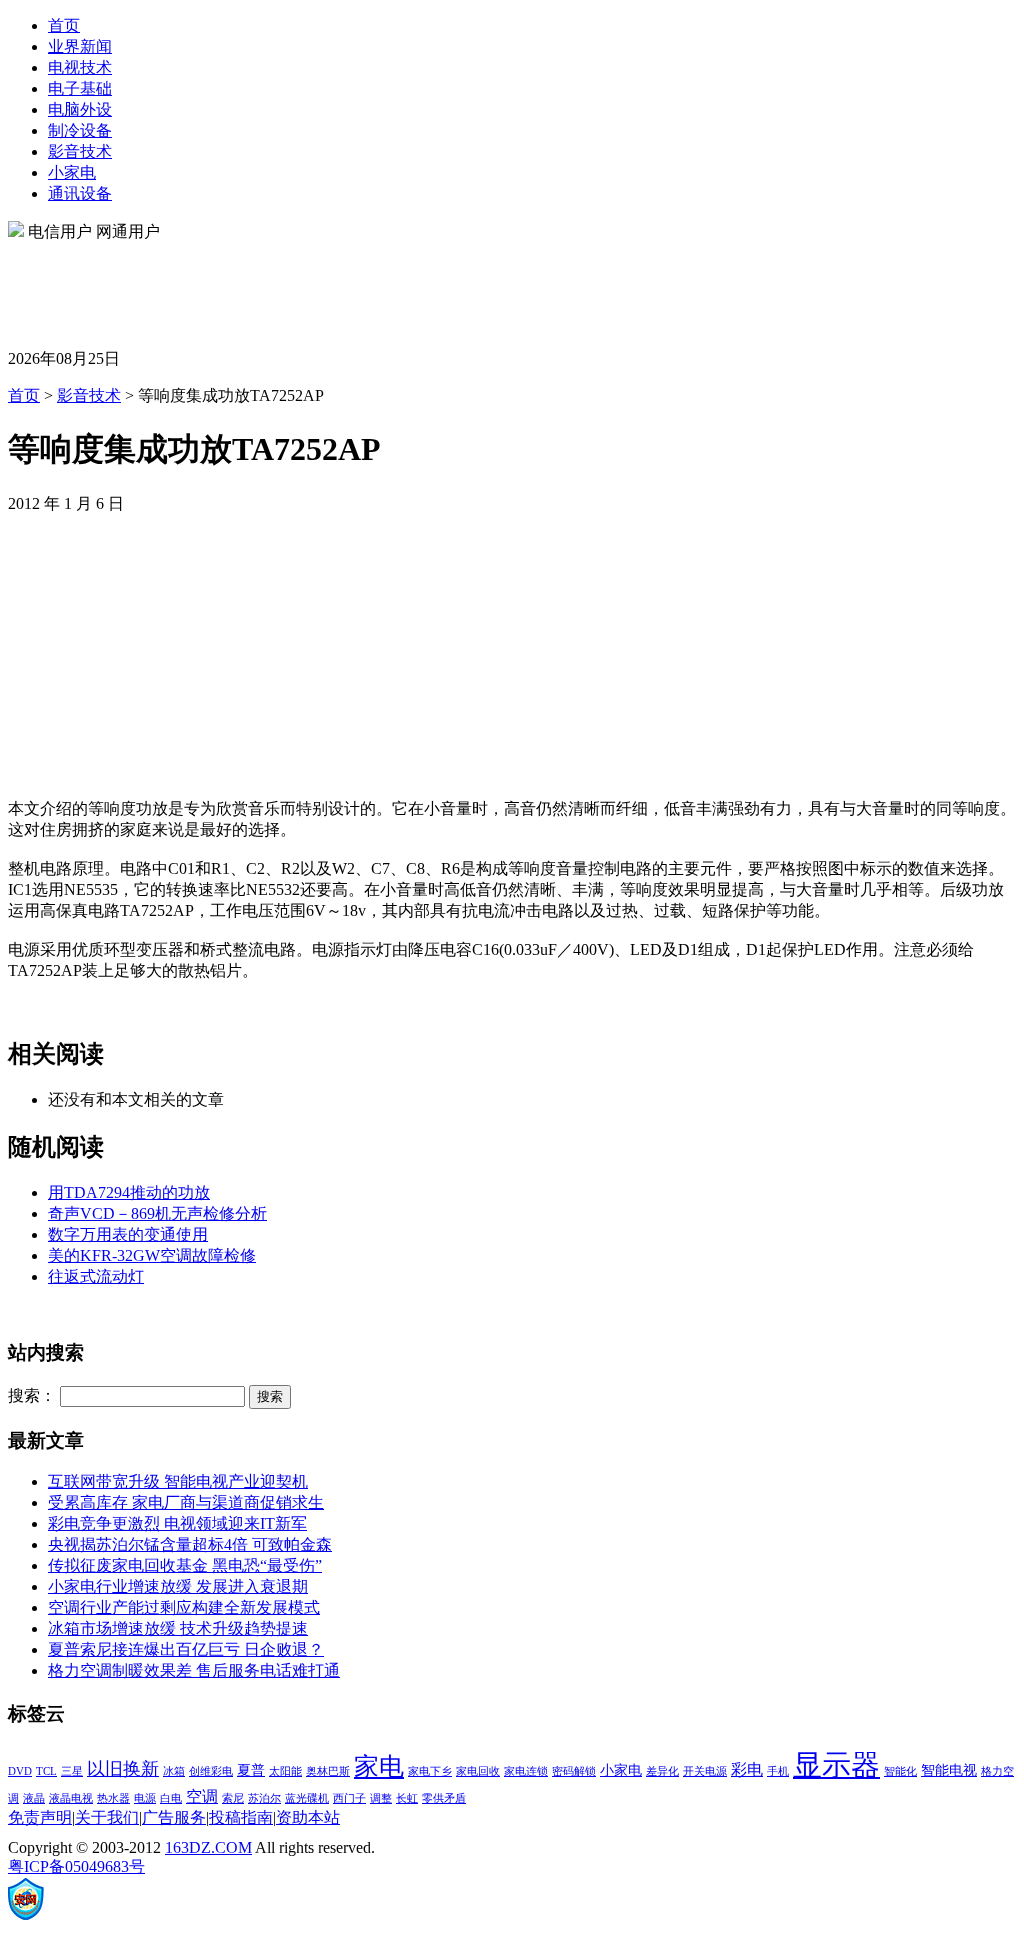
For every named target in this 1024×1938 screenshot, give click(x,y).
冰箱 (174, 1771)
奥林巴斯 (328, 1771)
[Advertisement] (372, 288)
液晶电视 (71, 1798)
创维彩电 (211, 1771)
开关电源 (705, 1771)
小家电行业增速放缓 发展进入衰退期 (178, 1586)
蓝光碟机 (307, 1798)
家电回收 (478, 1771)
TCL (46, 1771)
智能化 (900, 1771)
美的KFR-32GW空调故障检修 (152, 1255)
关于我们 (107, 1817)
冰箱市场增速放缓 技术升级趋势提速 (178, 1628)
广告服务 (174, 1817)
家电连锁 (526, 1771)
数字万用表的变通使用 (128, 1234)
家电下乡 (430, 1771)
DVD (20, 1771)
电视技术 (80, 67)
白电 (171, 1798)
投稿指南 (241, 1817)
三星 (72, 1771)
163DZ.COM (208, 1847)
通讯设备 (80, 193)
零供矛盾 (444, 1798)
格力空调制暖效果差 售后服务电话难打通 (194, 1670)
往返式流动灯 (96, 1276)
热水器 (113, 1798)
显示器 (836, 1765)
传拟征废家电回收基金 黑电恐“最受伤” (185, 1565)
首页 (64, 25)
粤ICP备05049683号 (76, 1866)
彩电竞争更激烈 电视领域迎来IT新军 (177, 1523)
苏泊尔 (264, 1798)
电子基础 (80, 88)
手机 (778, 1771)
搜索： (32, 1395)
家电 (379, 1766)
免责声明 (40, 1817)
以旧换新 (123, 1769)
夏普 (251, 1770)
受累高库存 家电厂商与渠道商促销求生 (186, 1502)
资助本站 (308, 1817)
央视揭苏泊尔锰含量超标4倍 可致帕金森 (190, 1544)
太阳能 (285, 1771)
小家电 (72, 172)
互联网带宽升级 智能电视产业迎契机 (178, 1481)
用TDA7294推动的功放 (129, 1192)
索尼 (233, 1798)
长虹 (407, 1798)
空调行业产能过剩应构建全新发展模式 (184, 1607)
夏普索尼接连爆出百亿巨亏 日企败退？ (186, 1649)
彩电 (747, 1769)
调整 (381, 1798)
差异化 (662, 1771)
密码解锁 (574, 1771)
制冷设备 (80, 130)
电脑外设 (80, 109)
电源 (145, 1798)
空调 (202, 1796)
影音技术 (80, 151)
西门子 (349, 1798)
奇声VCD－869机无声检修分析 (157, 1213)
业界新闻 (80, 46)
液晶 (34, 1798)
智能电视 (949, 1770)
